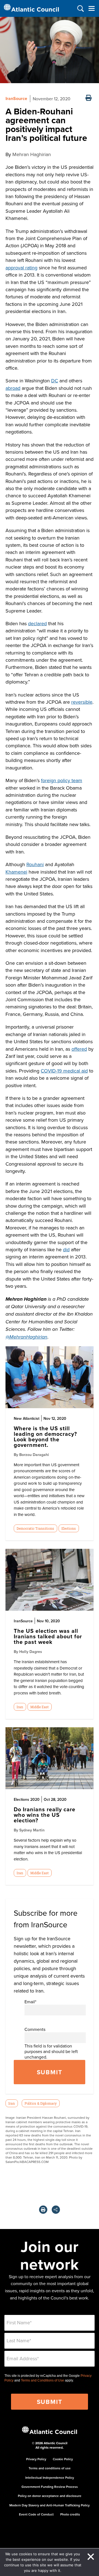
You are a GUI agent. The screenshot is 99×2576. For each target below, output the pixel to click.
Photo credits (70, 2514)
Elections (69, 1528)
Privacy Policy (36, 2459)
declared (37, 623)
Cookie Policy (63, 2459)
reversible (82, 702)
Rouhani (35, 864)
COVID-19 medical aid (64, 1071)
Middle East (39, 1707)
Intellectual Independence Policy (50, 2478)
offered (79, 1049)
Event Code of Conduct (36, 2514)
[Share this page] (56, 2210)
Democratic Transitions (35, 1528)
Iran (20, 1707)
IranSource (16, 98)
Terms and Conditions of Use (42, 2380)
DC (55, 381)
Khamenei (16, 872)
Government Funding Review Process (50, 2487)
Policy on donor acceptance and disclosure (50, 2496)
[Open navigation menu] (91, 8)
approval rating (21, 268)
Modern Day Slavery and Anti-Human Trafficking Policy (50, 2505)
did (66, 1249)
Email (30, 2002)
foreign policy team (62, 780)
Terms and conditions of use (50, 2468)
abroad (13, 388)
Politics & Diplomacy (41, 2103)
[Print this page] (89, 98)
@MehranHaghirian (26, 1337)
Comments (35, 2029)
